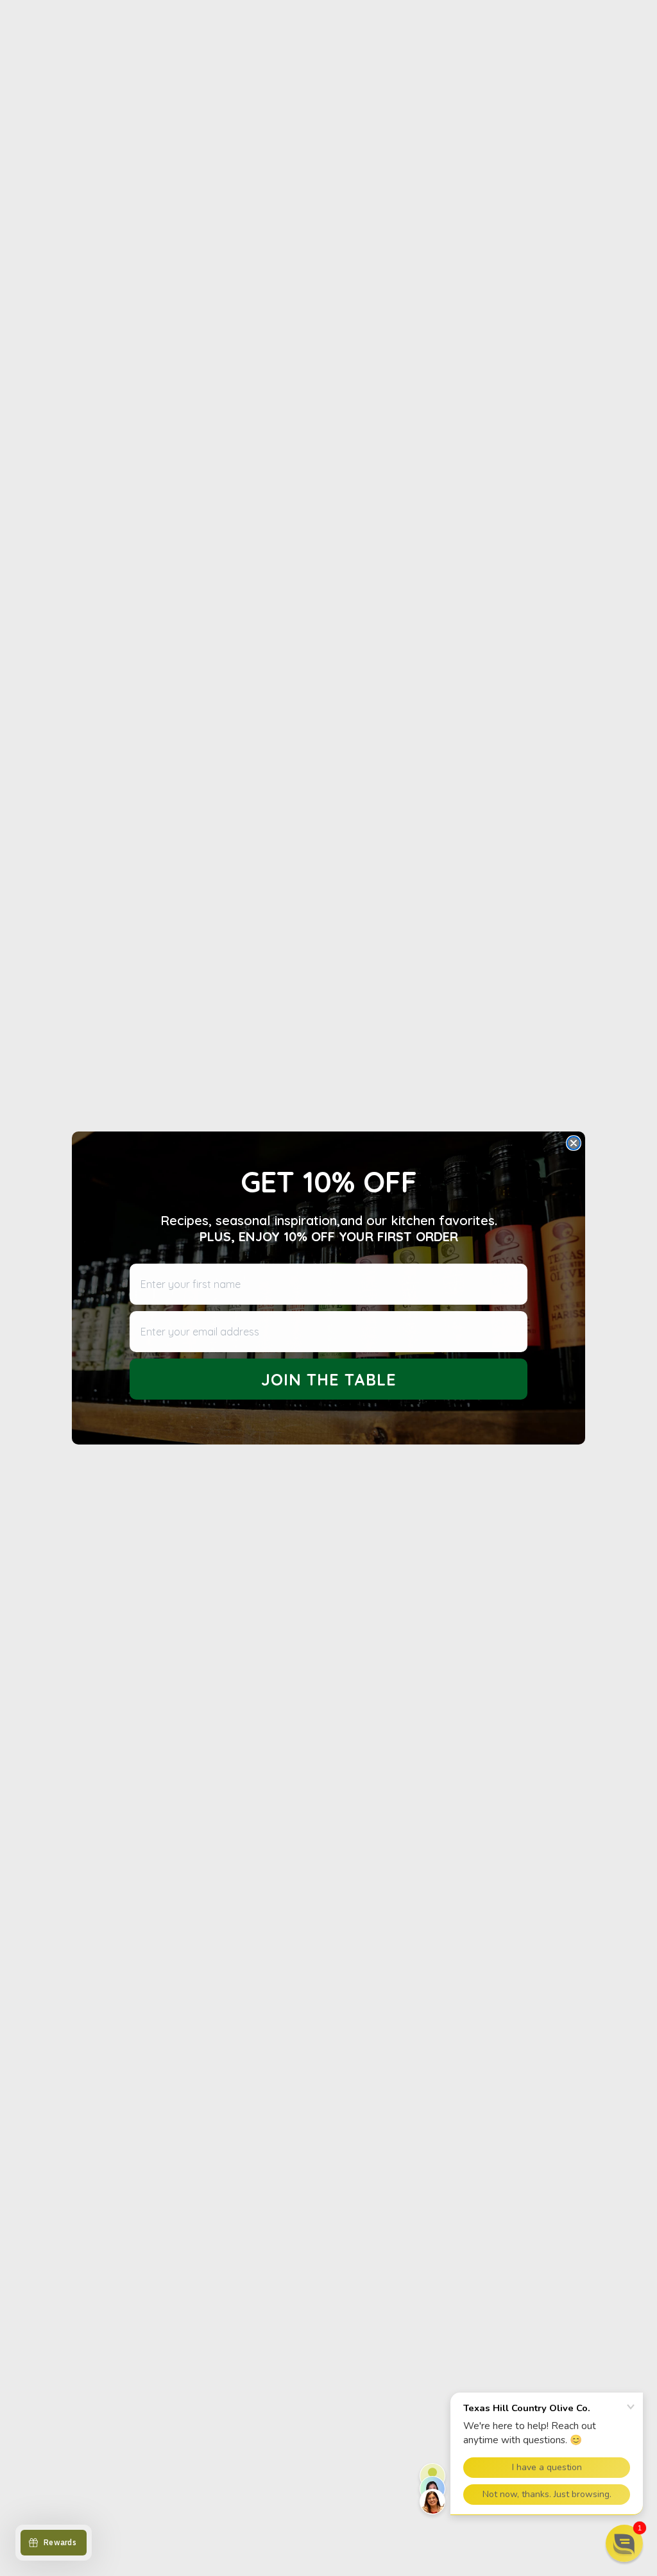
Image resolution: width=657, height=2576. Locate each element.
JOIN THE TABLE (329, 1379)
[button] (624, 2543)
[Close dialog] (574, 1143)
